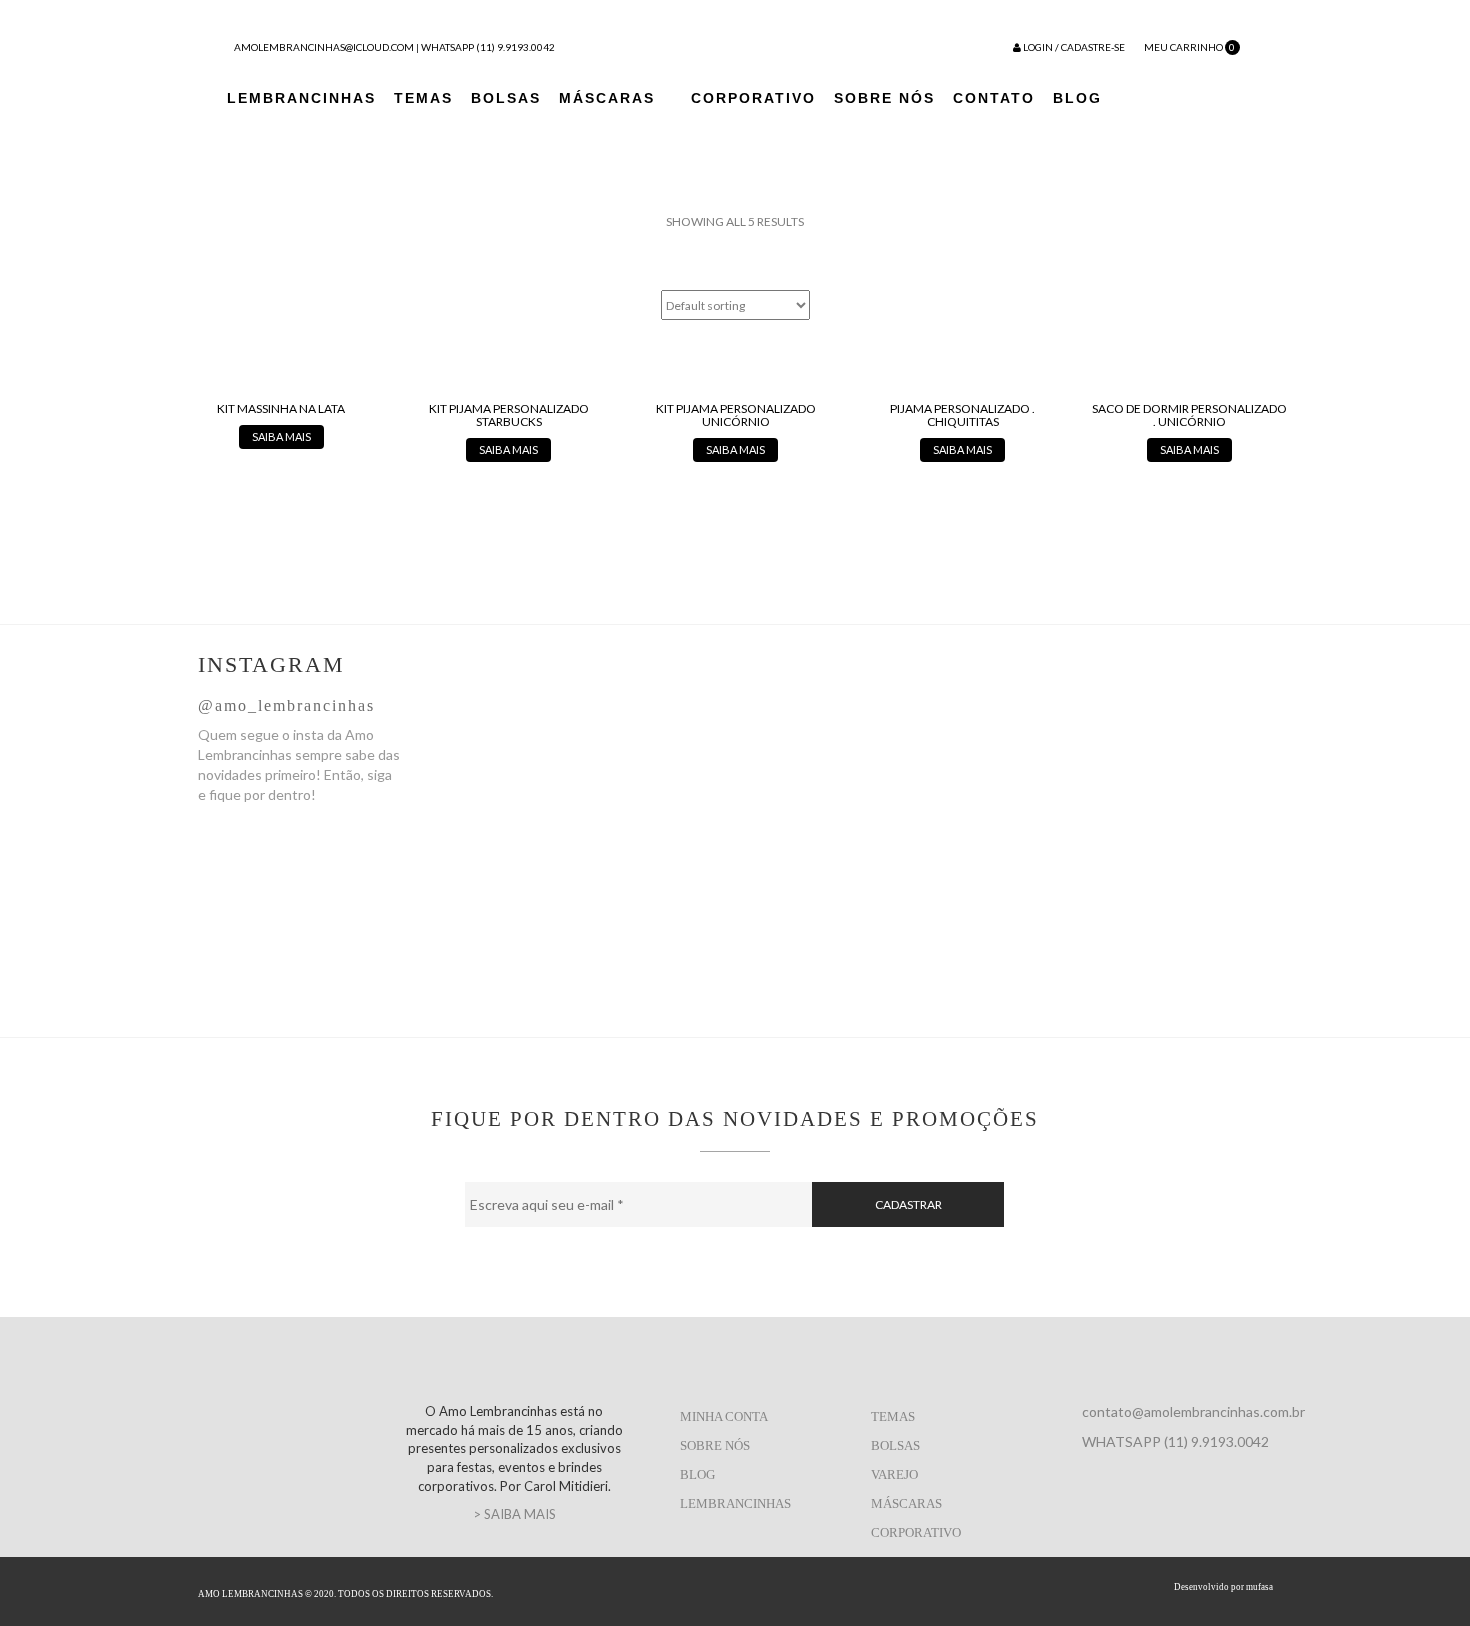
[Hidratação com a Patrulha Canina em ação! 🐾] (975, 825)
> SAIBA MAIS (514, 1514)
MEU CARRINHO (1189, 47)
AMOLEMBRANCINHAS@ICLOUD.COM (324, 47)
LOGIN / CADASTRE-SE (1073, 47)
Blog (1077, 98)
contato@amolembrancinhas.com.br (1193, 1411)
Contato (994, 98)
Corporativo (753, 98)
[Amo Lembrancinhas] (673, 40)
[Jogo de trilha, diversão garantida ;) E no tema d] (573, 745)
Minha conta (724, 1416)
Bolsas (506, 98)
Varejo (894, 1474)
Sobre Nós (884, 98)
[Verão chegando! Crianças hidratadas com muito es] (774, 765)
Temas (423, 98)
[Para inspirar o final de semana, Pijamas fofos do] (1176, 775)
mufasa (1259, 1587)
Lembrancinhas (301, 98)
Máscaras (607, 98)
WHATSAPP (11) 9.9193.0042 (488, 47)
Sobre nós (715, 1445)
